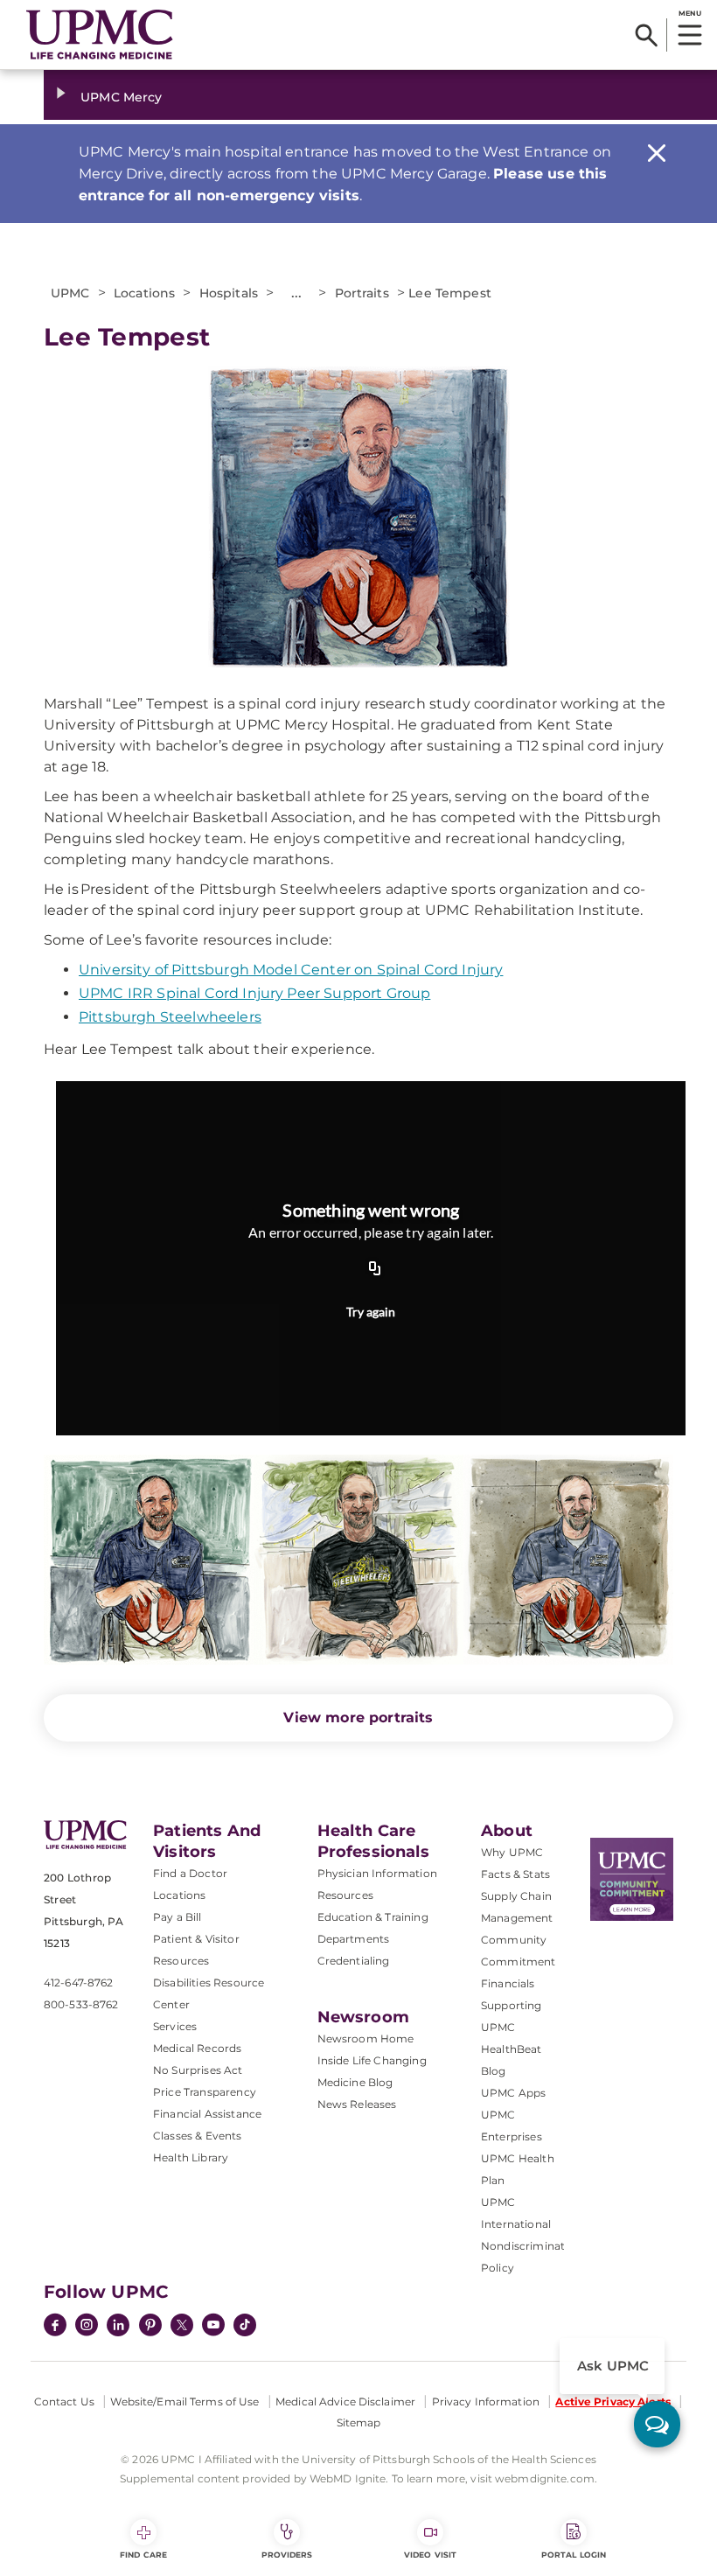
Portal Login (574, 2555)
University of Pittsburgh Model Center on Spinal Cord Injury (291, 970)
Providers (287, 2555)
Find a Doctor (190, 1873)
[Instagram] (87, 2327)
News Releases (357, 2104)
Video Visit (430, 2555)
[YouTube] (213, 2327)
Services (175, 2026)
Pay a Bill (178, 1917)
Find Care (143, 2555)
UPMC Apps (513, 2093)
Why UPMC (512, 1852)
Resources (345, 1895)
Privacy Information (486, 2401)
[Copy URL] (375, 1270)
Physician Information (377, 1873)
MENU (689, 13)
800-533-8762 (81, 2004)
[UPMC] (100, 35)
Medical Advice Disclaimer (345, 2401)
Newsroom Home (366, 2038)
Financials (508, 1983)
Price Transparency (205, 2092)
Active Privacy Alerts (613, 2401)
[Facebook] (55, 2327)
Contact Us (64, 2401)
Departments (354, 1939)
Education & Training (373, 1917)
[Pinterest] (150, 2327)
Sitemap (359, 2422)
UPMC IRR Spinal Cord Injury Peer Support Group (254, 993)
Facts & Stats (515, 1874)
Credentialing (354, 1961)
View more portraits (358, 1717)
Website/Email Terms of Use (184, 2401)
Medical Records (197, 2048)
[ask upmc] (657, 2424)
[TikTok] (245, 2325)
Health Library (191, 2157)
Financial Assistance (207, 2114)
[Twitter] (182, 2325)
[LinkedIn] (118, 2327)
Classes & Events (198, 2136)
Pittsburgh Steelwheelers (170, 1017)
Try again (371, 1312)
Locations (179, 1895)
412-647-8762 (78, 1983)
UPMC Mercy (121, 97)
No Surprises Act (198, 2070)
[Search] (647, 35)
